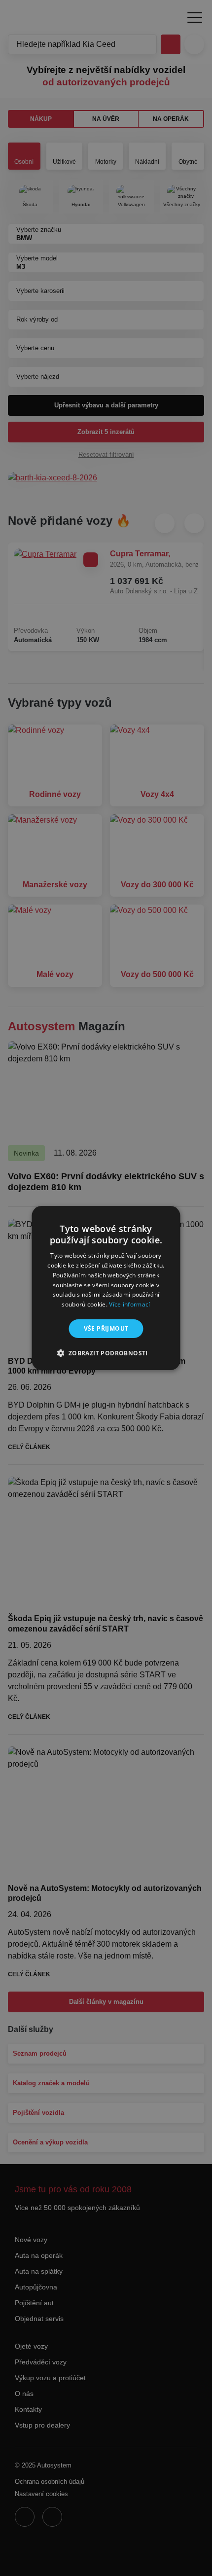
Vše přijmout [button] (106, 1328)
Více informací (129, 1304)
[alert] (106, 1288)
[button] (106, 1353)
